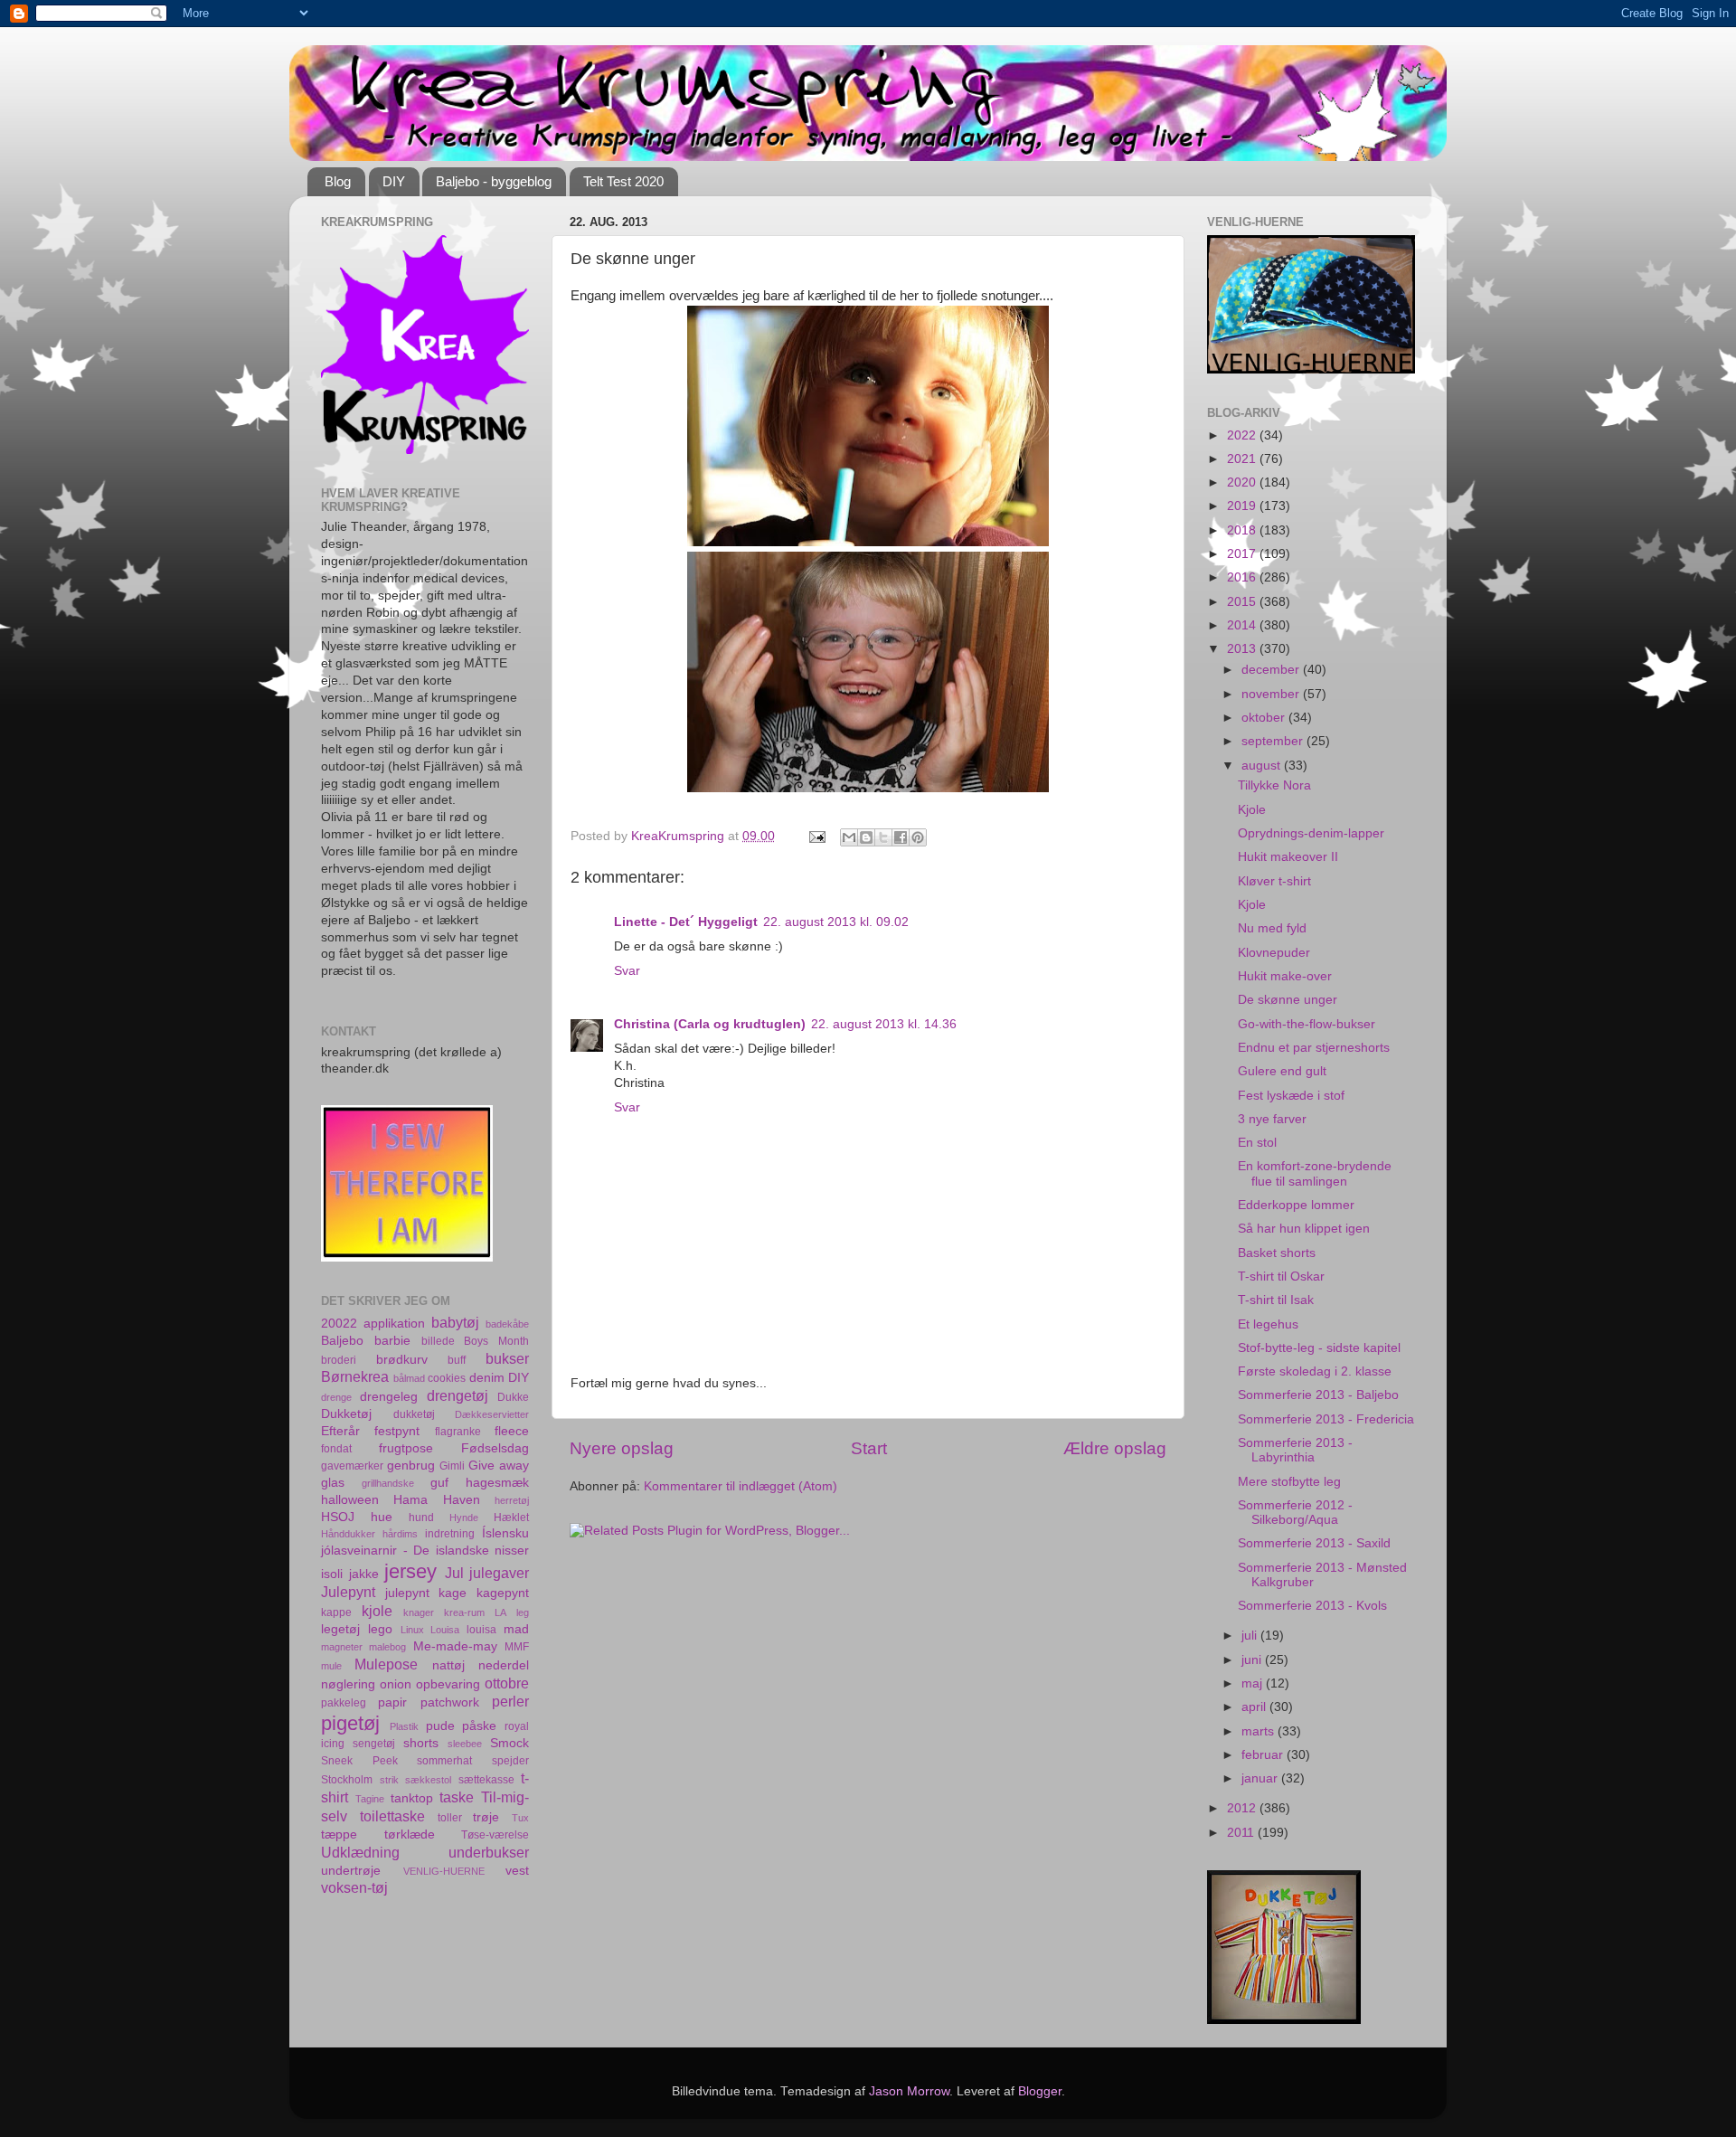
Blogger (1040, 2091)
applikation (394, 1324)
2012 (1243, 1808)
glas (333, 1483)
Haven (462, 1500)
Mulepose (386, 1664)
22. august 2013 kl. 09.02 (836, 922)
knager (419, 1612)
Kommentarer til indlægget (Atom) (741, 1486)
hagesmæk (497, 1483)
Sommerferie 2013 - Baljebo (1318, 1395)
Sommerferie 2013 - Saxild (1314, 1543)
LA (500, 1612)
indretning (450, 1534)
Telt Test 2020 (623, 181)
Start (869, 1448)
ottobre (507, 1683)
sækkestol (428, 1780)
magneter (342, 1647)
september (1274, 741)
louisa (481, 1630)
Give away (499, 1466)
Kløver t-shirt (1274, 881)
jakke (364, 1574)
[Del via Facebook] (901, 837)
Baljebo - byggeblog (494, 181)
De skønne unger (1288, 1000)
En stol (1257, 1143)
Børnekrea (355, 1376)
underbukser (489, 1852)
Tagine (370, 1799)
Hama (410, 1500)
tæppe (339, 1834)
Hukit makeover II (1288, 857)
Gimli (452, 1466)
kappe (336, 1612)
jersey (410, 1571)
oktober (1265, 718)
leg (523, 1612)
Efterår (340, 1431)
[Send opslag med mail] (816, 836)
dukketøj (414, 1414)
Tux (520, 1818)
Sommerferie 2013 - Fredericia (1326, 1419)
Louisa (445, 1630)
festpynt (397, 1431)
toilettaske (392, 1816)
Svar (627, 971)
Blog (338, 181)
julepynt (407, 1593)
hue (382, 1517)
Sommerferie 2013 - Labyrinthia (1295, 1450)
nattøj (448, 1665)
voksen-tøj (354, 1887)
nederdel (504, 1665)
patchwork (450, 1702)
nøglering (348, 1684)
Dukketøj (346, 1414)
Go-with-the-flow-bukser (1307, 1024)
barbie (392, 1341)
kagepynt (503, 1593)
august (1263, 766)
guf (439, 1483)
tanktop (412, 1798)
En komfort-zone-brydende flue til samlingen (1315, 1173)
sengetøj (374, 1744)
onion (396, 1684)
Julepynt (348, 1592)
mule (331, 1666)
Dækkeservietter (492, 1414)
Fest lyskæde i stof (1291, 1096)
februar (1264, 1755)
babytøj (455, 1322)
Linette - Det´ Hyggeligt (686, 922)
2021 (1243, 459)
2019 (1243, 506)
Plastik (404, 1726)
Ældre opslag (1115, 1448)
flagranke (458, 1432)
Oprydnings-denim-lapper (1311, 833)
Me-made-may (455, 1646)
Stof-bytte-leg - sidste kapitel (1319, 1348)
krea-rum (464, 1612)
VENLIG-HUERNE (444, 1871)
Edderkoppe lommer (1296, 1205)
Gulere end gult (1282, 1071)
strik (389, 1780)
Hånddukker (348, 1534)
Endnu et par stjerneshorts (1314, 1048)
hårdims (400, 1534)
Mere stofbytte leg (1289, 1482)
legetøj (340, 1629)
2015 (1243, 602)
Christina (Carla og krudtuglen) (710, 1024)
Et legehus (1268, 1324)
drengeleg (389, 1397)
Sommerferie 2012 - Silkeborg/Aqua (1295, 1513)
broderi (339, 1360)
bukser (507, 1358)
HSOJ (338, 1517)
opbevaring (448, 1684)
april (1255, 1707)
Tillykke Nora (1274, 785)
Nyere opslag (622, 1448)
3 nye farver (1272, 1119)
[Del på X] (883, 837)
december (1272, 670)
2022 (1243, 435)
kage (453, 1593)
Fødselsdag (495, 1448)
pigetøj (350, 1723)
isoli (332, 1574)
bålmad (409, 1378)
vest (517, 1871)
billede (438, 1341)
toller (450, 1818)
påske (479, 1726)
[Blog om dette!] (866, 837)
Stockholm (347, 1780)
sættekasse (486, 1780)
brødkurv (402, 1360)
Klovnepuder (1274, 953)
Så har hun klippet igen (1304, 1229)
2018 (1243, 530)
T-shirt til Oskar (1281, 1277)
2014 (1243, 625)
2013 (1243, 649)
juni (1253, 1660)
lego (380, 1629)
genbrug (411, 1466)
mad (516, 1629)
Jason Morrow (909, 2091)
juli (1251, 1636)
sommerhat (444, 1761)
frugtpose (406, 1448)
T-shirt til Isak (1276, 1300)
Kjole (1252, 810)
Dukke (513, 1397)
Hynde (464, 1518)
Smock (509, 1743)
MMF (517, 1647)
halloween (350, 1500)
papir (392, 1702)
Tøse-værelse (495, 1835)
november (1272, 694)
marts (1260, 1731)
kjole (377, 1611)
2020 (1243, 482)
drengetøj (458, 1395)
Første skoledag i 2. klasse (1315, 1371)
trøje (486, 1817)
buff (457, 1360)
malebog (387, 1647)
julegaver (499, 1573)
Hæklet (511, 1518)
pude (440, 1726)
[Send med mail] (849, 837)
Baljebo (342, 1341)
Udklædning (360, 1852)
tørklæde (410, 1834)
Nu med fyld (1272, 928)
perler (510, 1701)
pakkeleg (344, 1703)
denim (487, 1378)
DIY (394, 181)
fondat (336, 1449)
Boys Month (496, 1341)
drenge (336, 1397)
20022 (339, 1324)
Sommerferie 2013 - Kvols (1312, 1606)
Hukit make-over (1285, 976)
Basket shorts (1277, 1253)
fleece (512, 1431)
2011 (1242, 1833)
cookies (447, 1378)
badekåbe (507, 1324)
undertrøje (351, 1871)
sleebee (465, 1744)
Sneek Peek (359, 1761)
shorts (421, 1743)
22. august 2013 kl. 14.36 (884, 1024)
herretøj (512, 1500)
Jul (454, 1573)
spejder (510, 1761)
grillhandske (388, 1483)
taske (457, 1797)
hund (421, 1518)
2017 (1243, 554)
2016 (1243, 577)
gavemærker (352, 1466)
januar (1261, 1778)
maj (1254, 1683)
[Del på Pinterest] (918, 837)
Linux (412, 1630)
